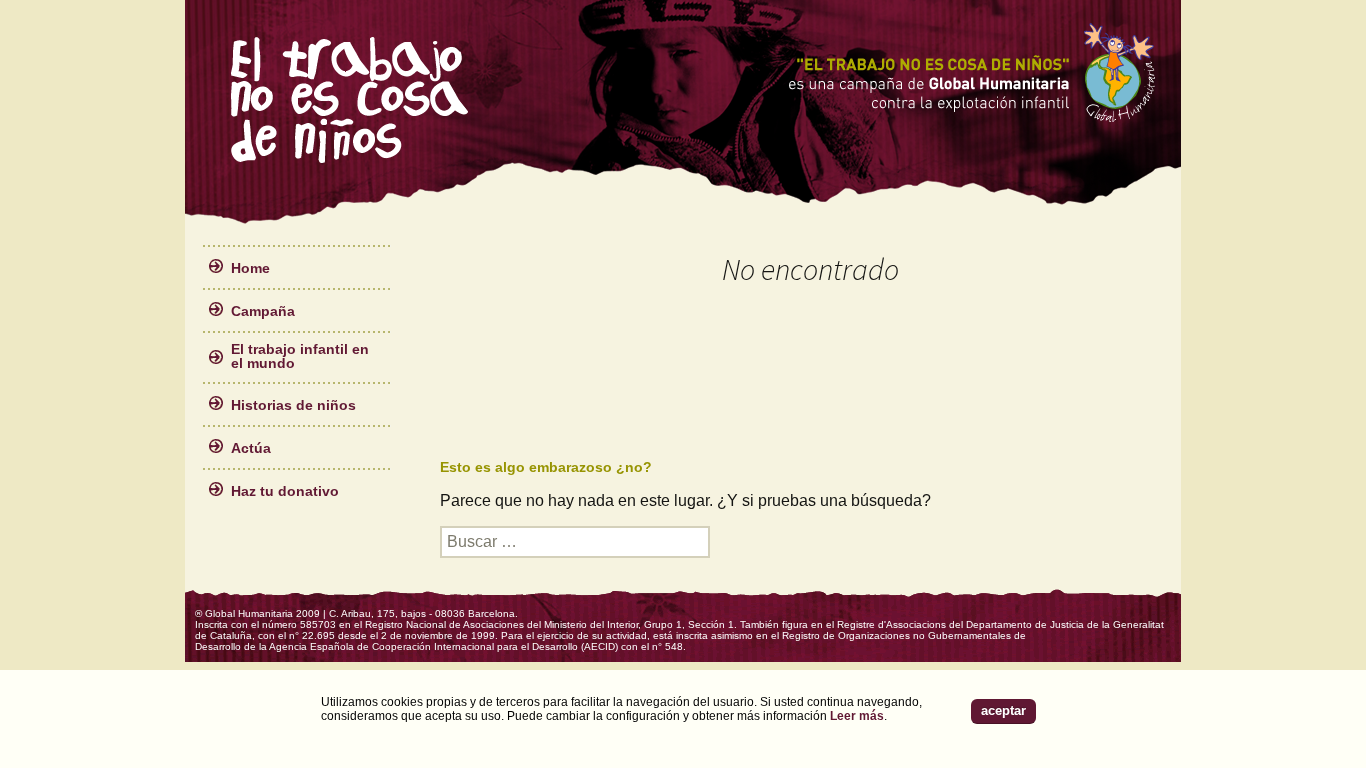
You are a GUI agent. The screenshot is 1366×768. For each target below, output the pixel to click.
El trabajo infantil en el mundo (300, 356)
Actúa (251, 448)
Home (250, 268)
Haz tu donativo (285, 491)
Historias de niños (293, 405)
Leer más (857, 716)
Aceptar (1003, 710)
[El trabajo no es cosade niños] (351, 100)
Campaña (263, 311)
